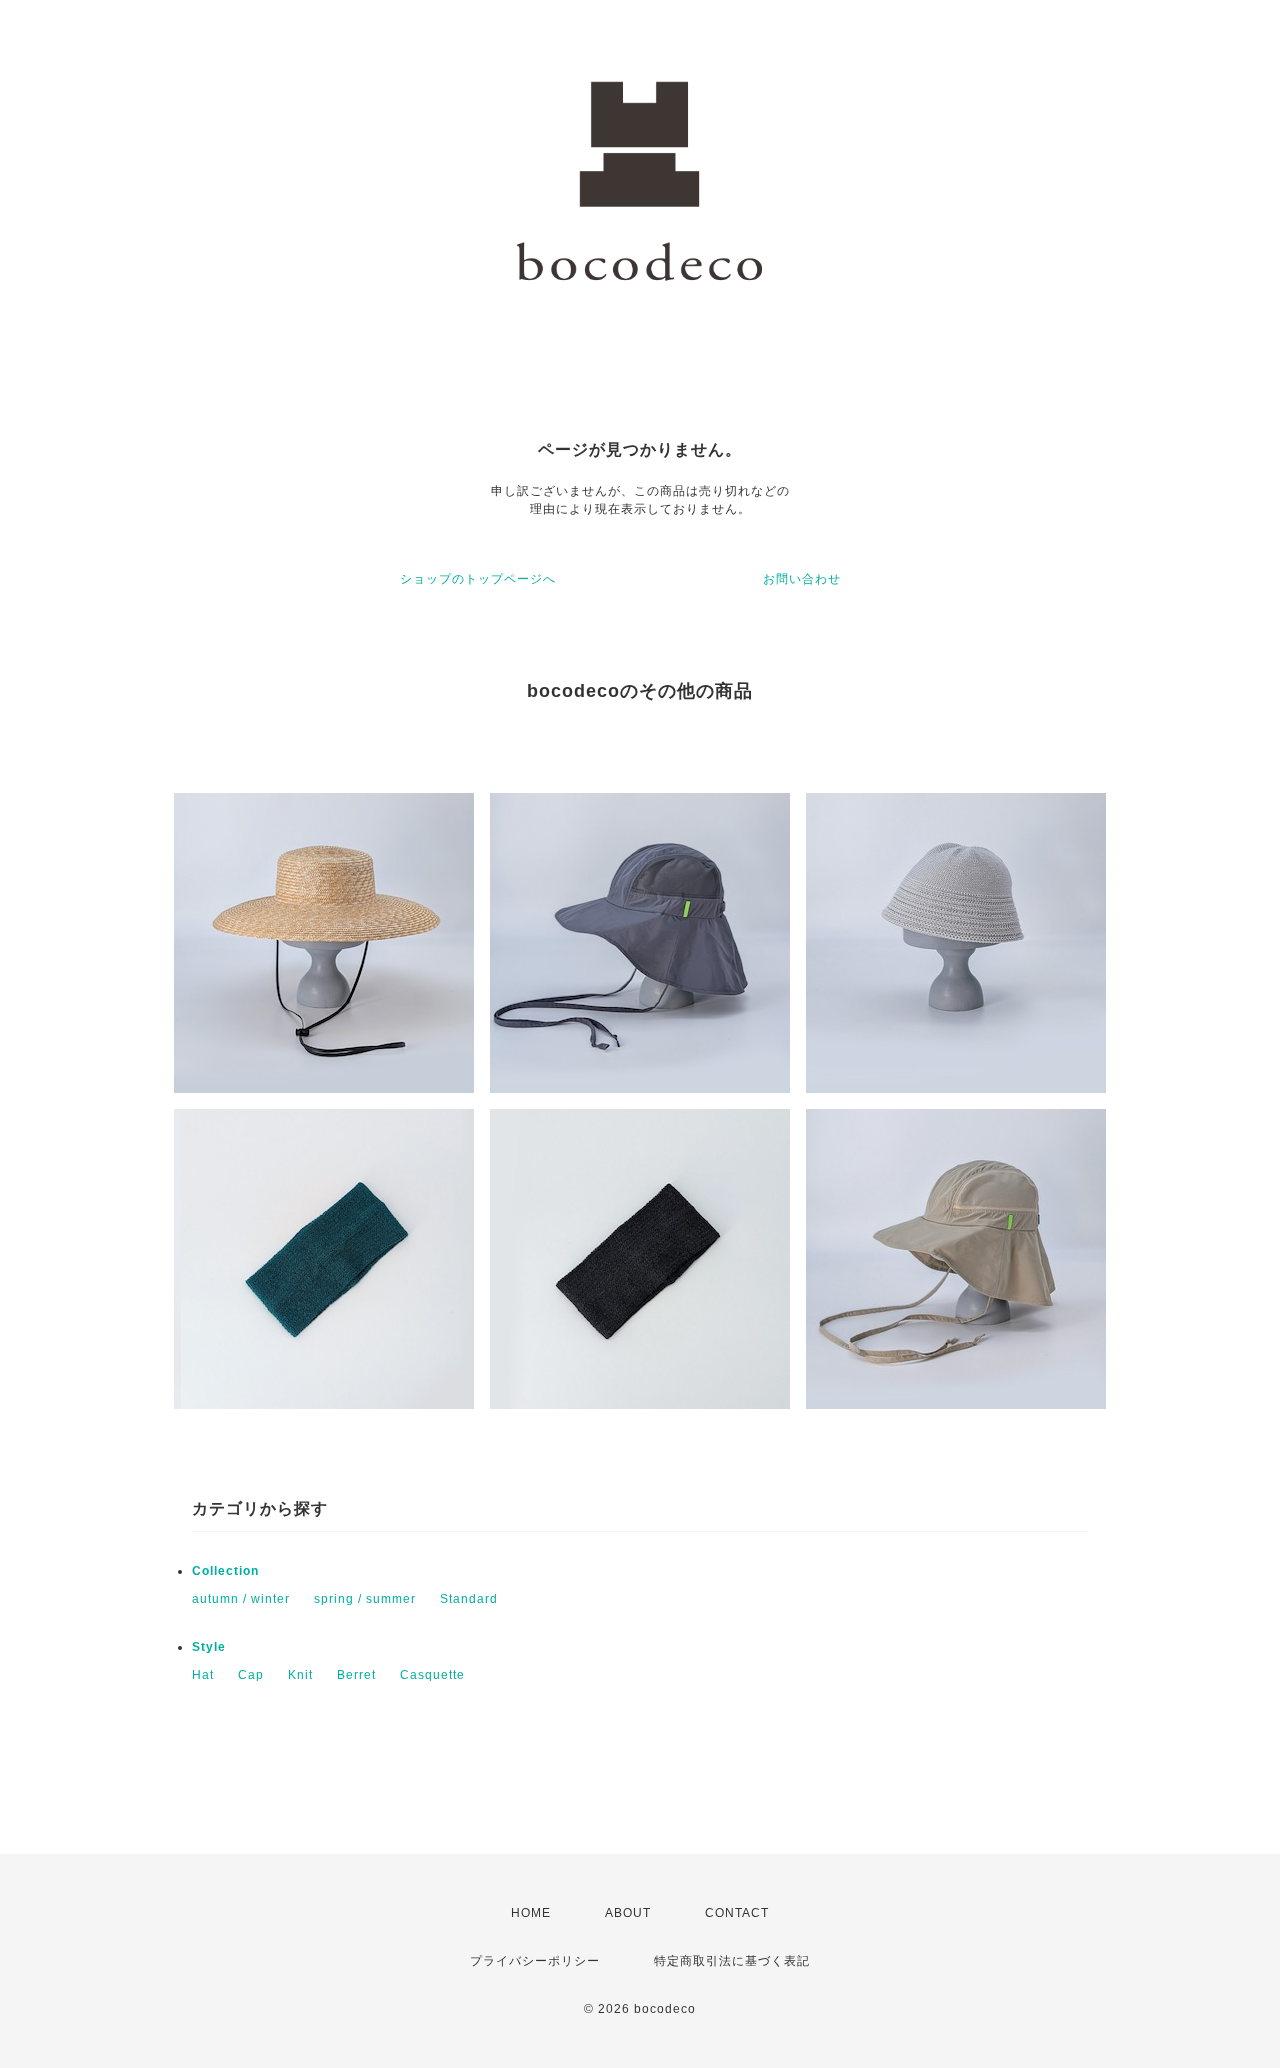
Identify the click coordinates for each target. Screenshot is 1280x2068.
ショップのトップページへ (478, 579)
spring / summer (365, 1599)
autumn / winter (241, 1599)
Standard (469, 1599)
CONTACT (737, 1913)
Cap (251, 1675)
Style (209, 1647)
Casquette (432, 1675)
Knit (300, 1675)
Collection (225, 1571)
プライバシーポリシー (535, 1961)
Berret (356, 1675)
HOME (531, 1913)
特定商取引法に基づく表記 (732, 1961)
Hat (203, 1675)
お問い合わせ (802, 579)
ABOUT (628, 1913)
